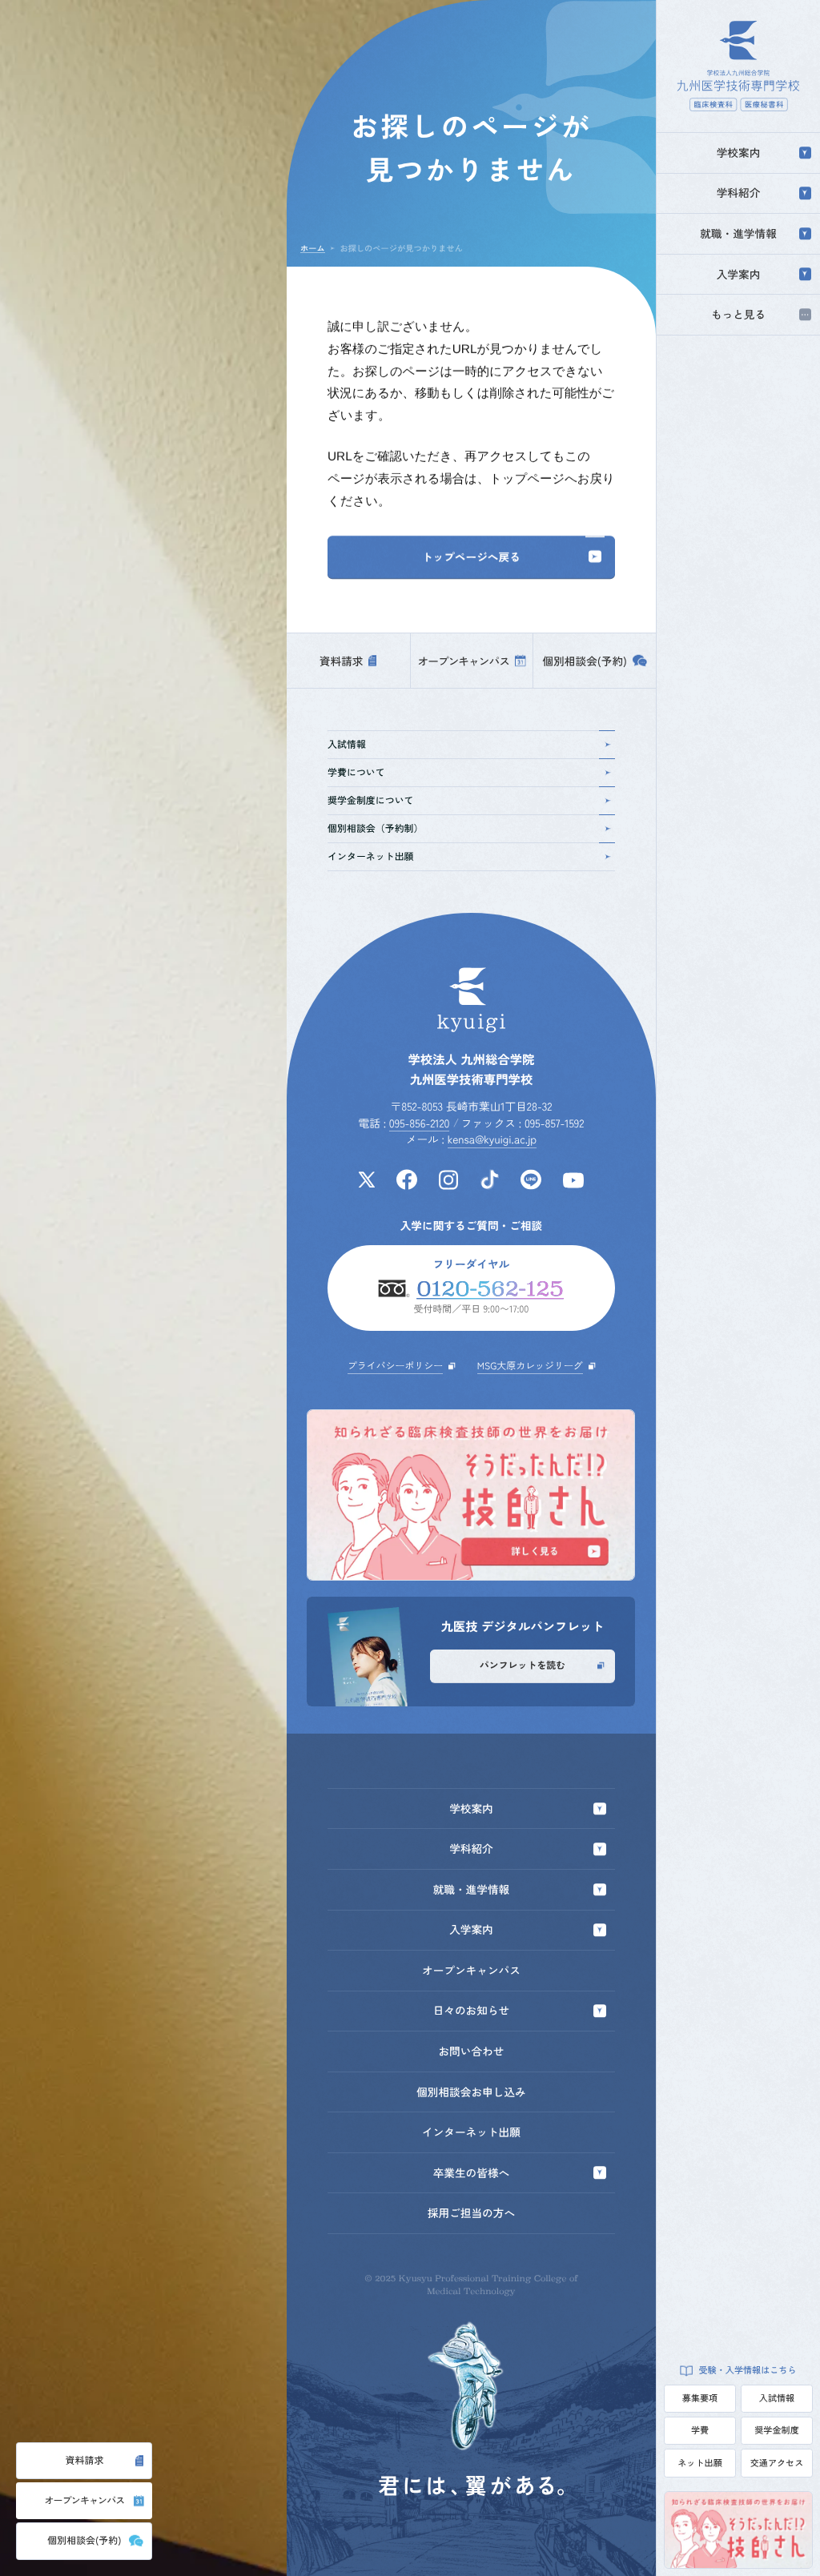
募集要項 (700, 2398)
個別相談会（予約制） (375, 828)
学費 (700, 2430)
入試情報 (777, 2398)
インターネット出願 (370, 856)
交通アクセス (777, 2463)
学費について (356, 772)
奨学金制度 (776, 2430)
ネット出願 (699, 2463)
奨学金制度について (370, 800)
